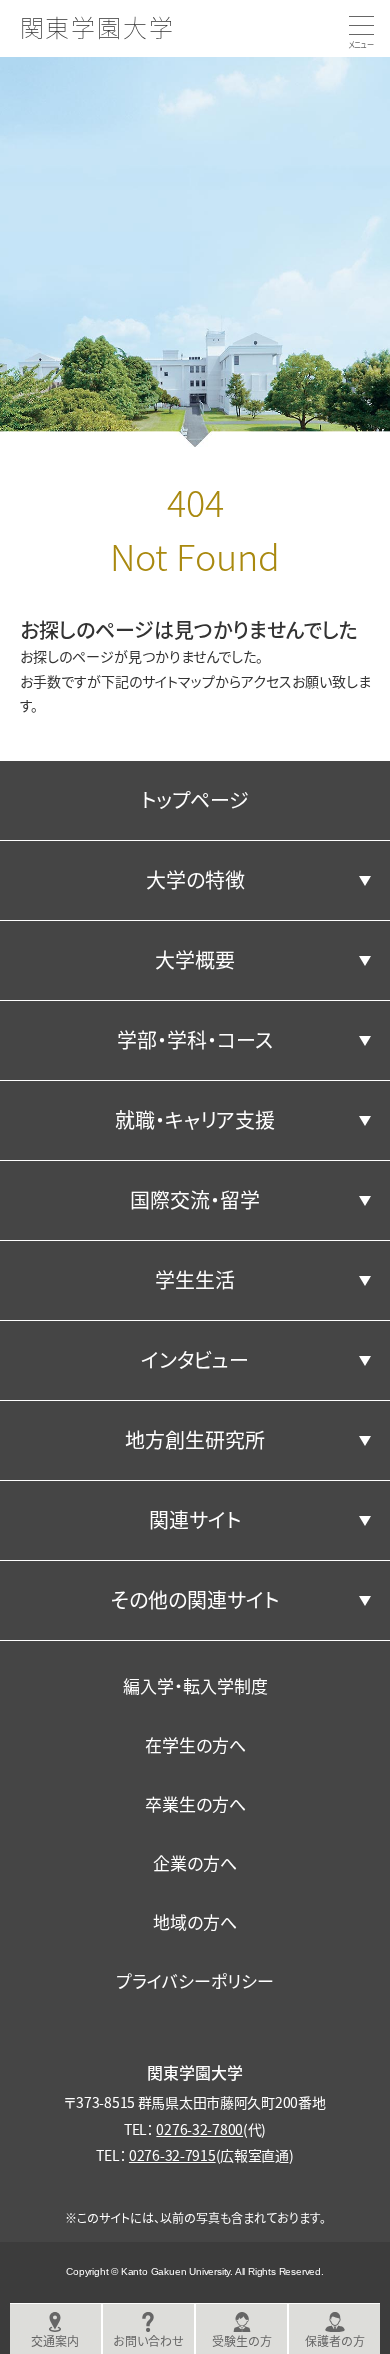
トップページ (195, 799)
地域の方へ (195, 1921)
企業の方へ (195, 1862)
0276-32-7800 (199, 2129)
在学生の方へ (195, 1744)
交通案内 (55, 2340)
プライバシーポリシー (195, 1980)
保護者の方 (335, 2340)
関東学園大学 (98, 26)
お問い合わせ (148, 2340)
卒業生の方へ (195, 1803)
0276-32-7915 (172, 2155)
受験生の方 (242, 2340)
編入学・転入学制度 (195, 1685)
